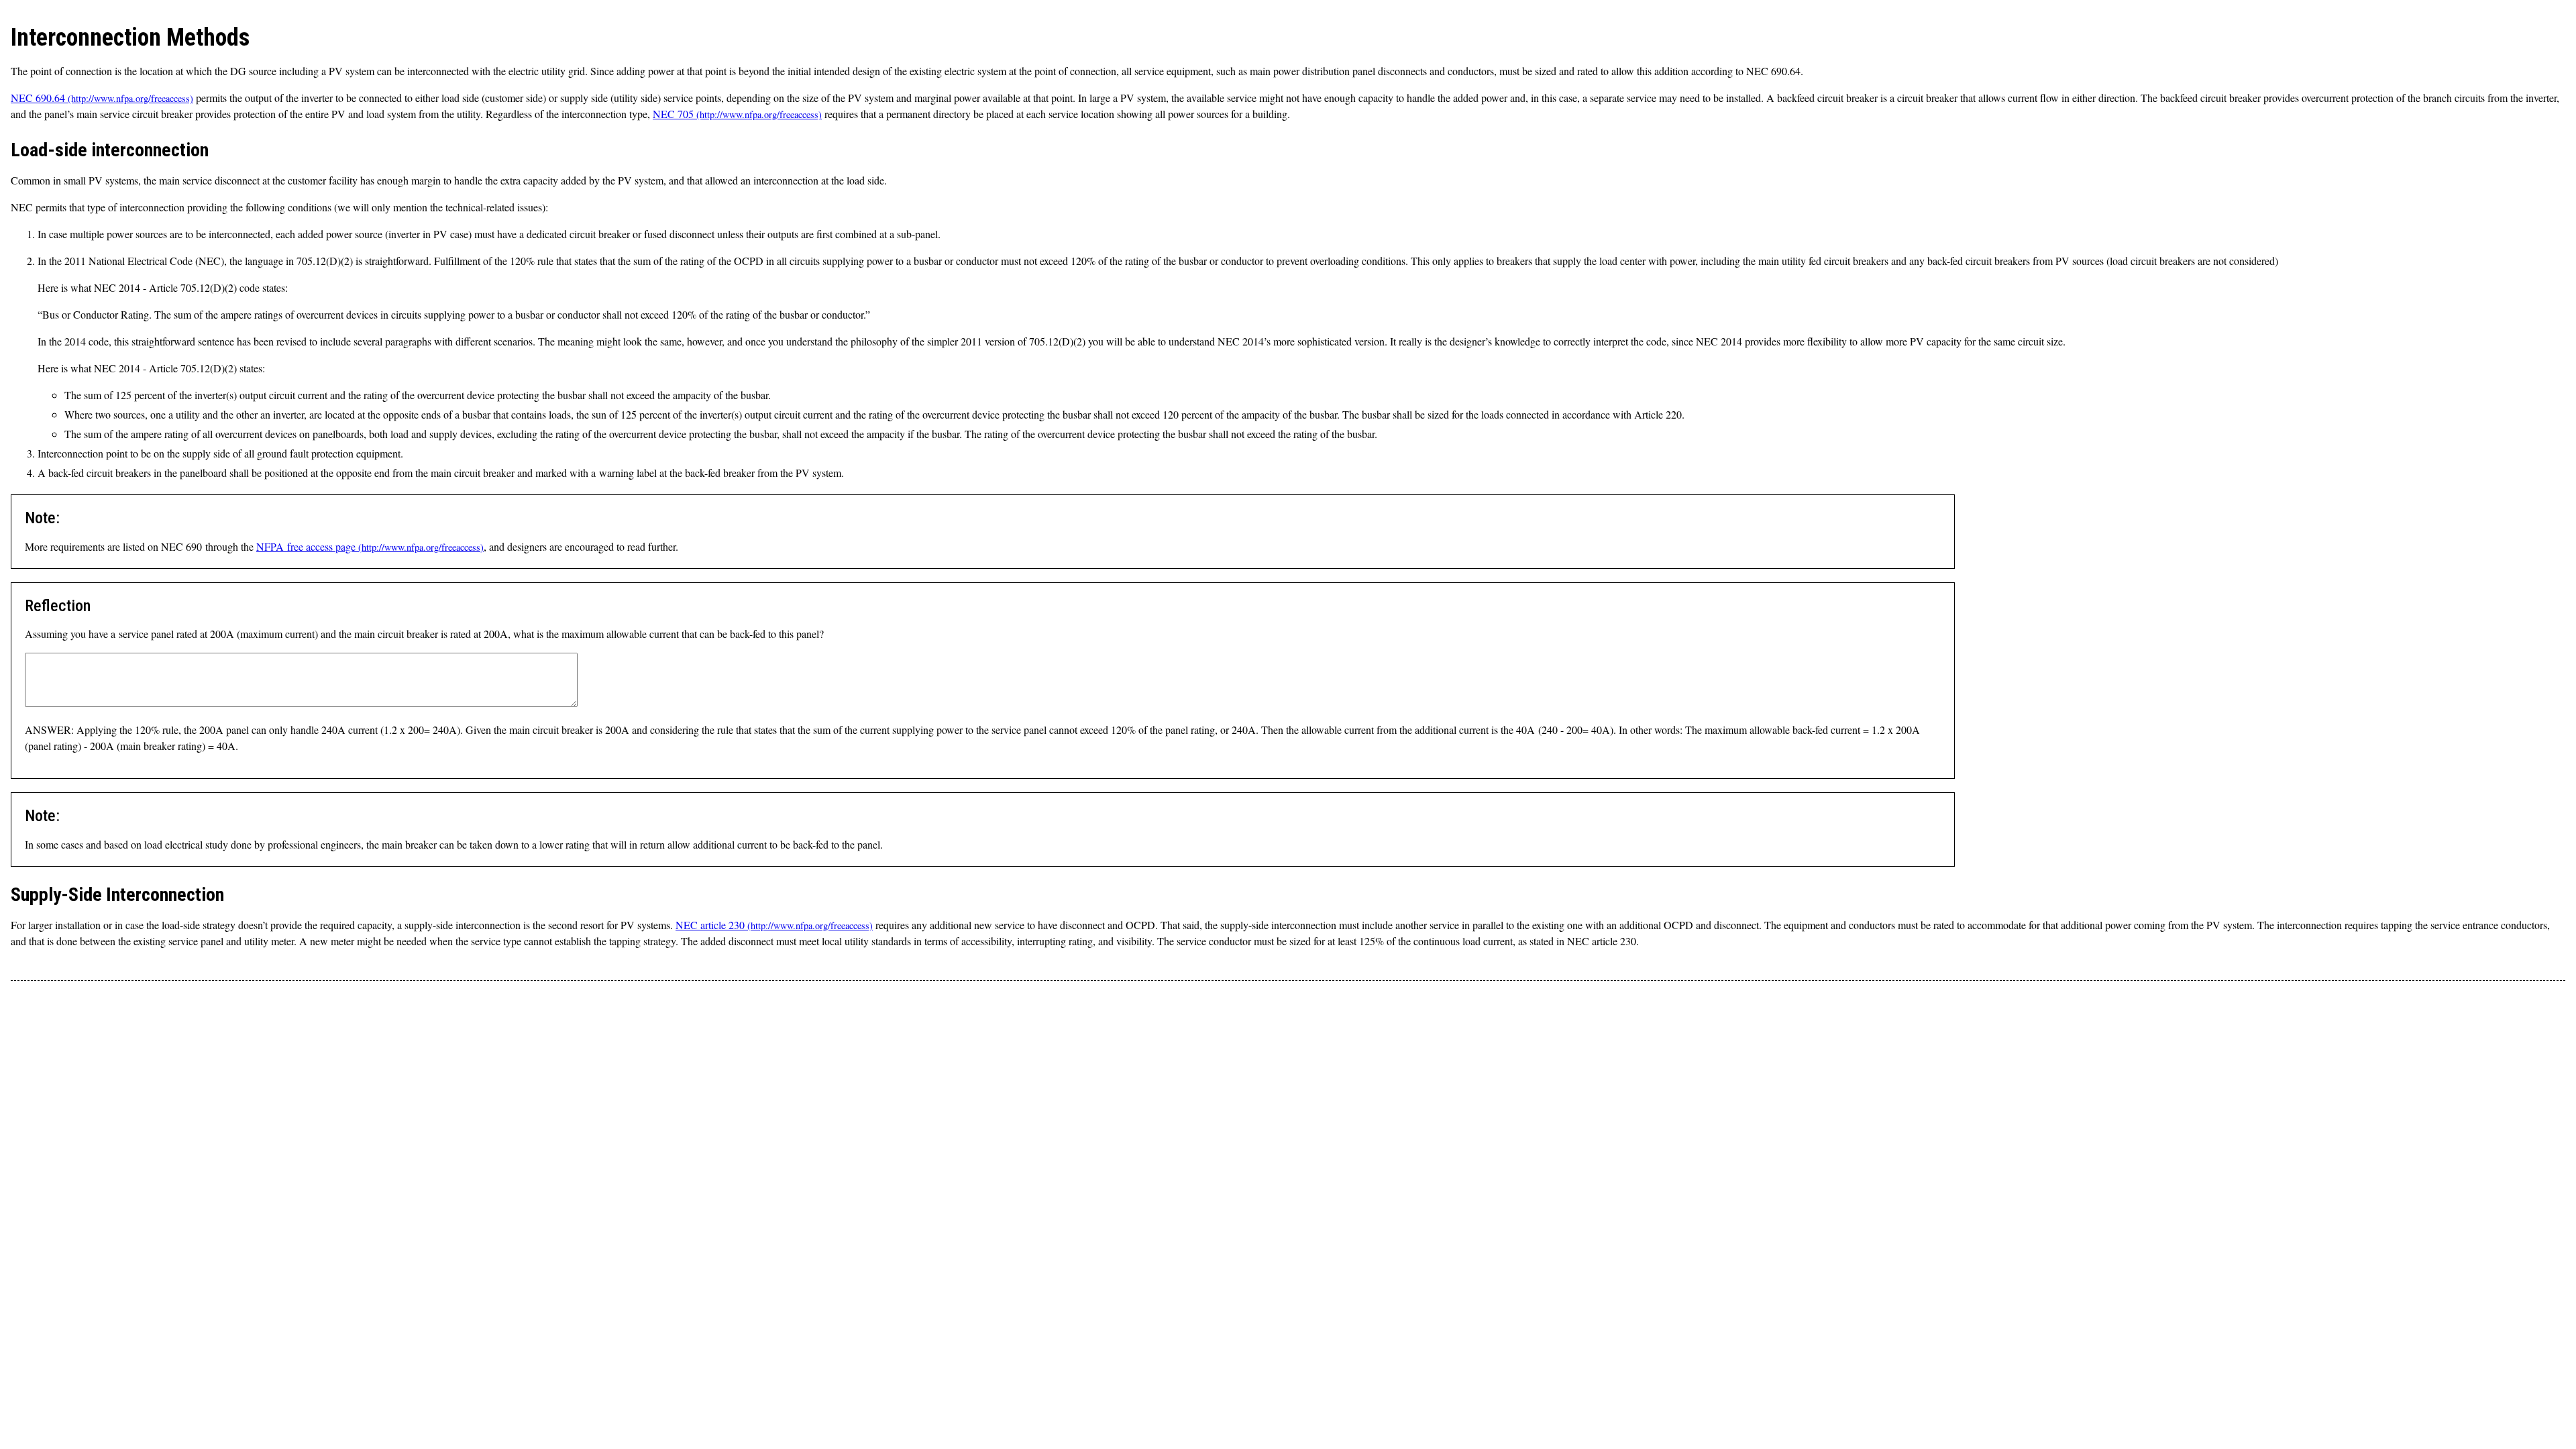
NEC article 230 (710, 925)
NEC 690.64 (38, 98)
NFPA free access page (306, 546)
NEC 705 (673, 114)
